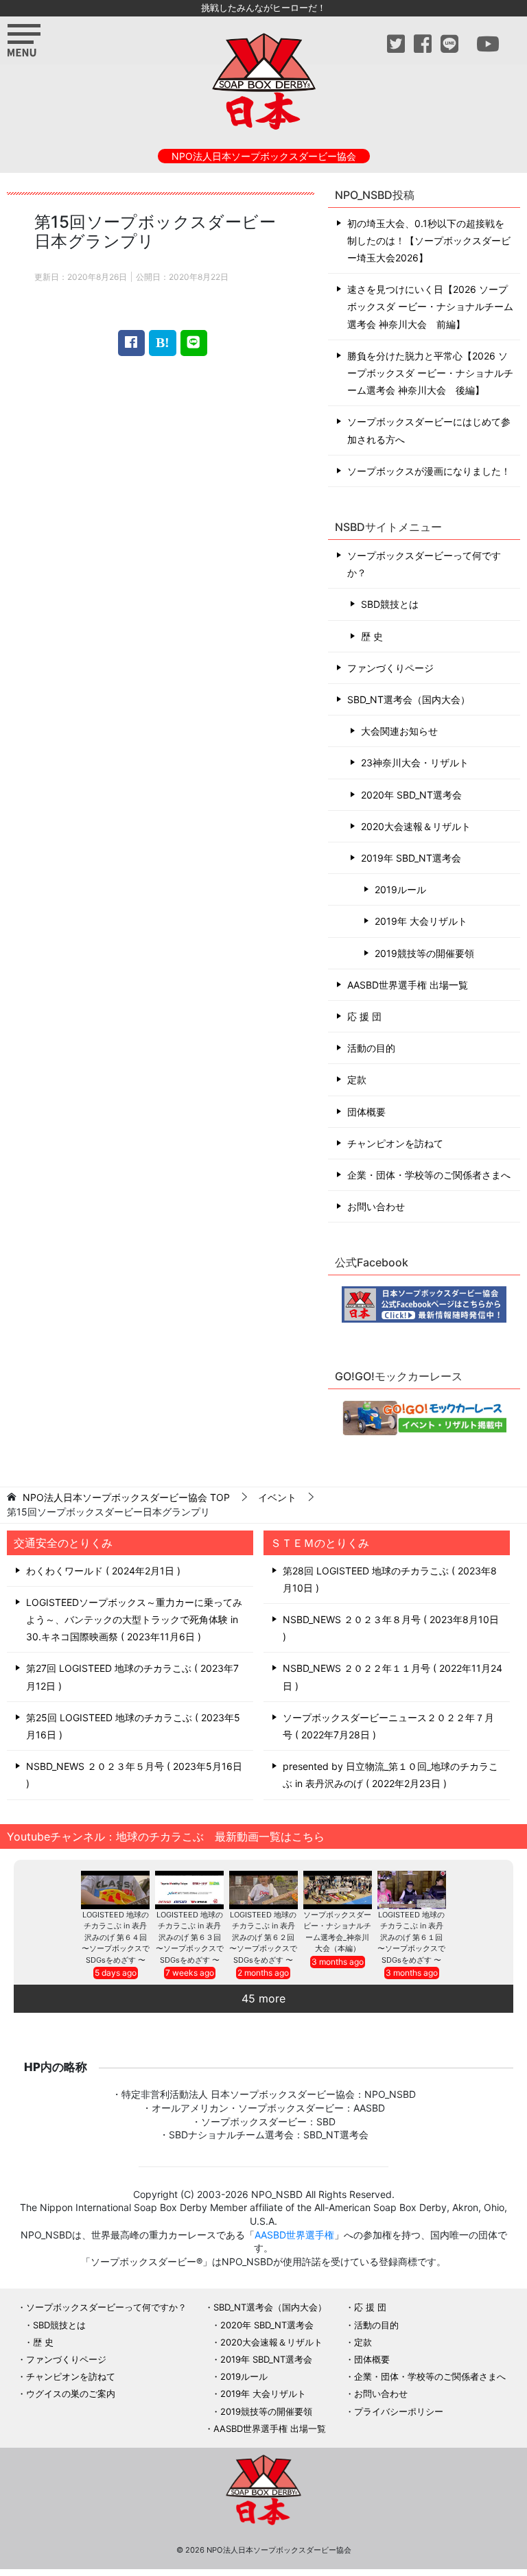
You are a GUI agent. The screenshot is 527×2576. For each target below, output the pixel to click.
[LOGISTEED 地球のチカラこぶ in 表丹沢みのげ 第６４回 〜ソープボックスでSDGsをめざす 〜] (115, 1890)
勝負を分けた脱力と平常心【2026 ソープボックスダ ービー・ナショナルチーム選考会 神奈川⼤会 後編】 (430, 373)
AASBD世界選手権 (294, 2235)
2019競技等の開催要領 (424, 953)
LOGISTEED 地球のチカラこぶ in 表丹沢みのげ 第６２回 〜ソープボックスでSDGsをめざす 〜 (263, 1937)
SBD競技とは (390, 604)
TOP (126, 1498)
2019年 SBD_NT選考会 (411, 858)
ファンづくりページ (390, 668)
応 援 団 (364, 1016)
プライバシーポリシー (399, 2411)
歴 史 (372, 636)
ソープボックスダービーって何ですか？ (424, 564)
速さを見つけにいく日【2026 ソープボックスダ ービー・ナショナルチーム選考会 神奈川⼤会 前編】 (430, 306)
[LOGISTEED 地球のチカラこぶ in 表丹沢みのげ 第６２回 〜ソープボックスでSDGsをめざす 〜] (263, 1890)
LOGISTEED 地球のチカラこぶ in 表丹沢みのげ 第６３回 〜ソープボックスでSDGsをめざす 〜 (190, 1937)
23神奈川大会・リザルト (415, 763)
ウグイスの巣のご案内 (71, 2394)
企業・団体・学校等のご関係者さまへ (429, 1175)
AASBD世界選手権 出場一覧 (408, 985)
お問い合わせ (376, 1206)
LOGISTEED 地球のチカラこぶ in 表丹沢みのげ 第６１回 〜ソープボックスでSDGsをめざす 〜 (411, 1937)
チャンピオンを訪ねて (395, 1143)
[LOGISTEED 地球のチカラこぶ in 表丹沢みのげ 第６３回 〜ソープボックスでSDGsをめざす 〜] (189, 1890)
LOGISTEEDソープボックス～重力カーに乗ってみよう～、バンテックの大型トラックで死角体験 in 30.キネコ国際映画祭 (134, 1619)
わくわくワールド (102, 1571)
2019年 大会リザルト (421, 921)
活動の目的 (371, 1048)
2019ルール (400, 889)
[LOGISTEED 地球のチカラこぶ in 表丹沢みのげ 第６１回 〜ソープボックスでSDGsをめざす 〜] (412, 1890)
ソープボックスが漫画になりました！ (429, 471)
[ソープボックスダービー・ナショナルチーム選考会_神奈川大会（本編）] (338, 1890)
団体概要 (366, 1112)
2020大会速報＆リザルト (416, 826)
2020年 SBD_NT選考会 (411, 795)
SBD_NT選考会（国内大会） (409, 699)
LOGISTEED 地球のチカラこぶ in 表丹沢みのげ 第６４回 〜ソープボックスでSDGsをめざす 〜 (116, 1937)
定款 (357, 1079)
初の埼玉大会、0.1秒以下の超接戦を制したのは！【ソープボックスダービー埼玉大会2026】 (429, 240)
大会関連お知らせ (399, 731)
